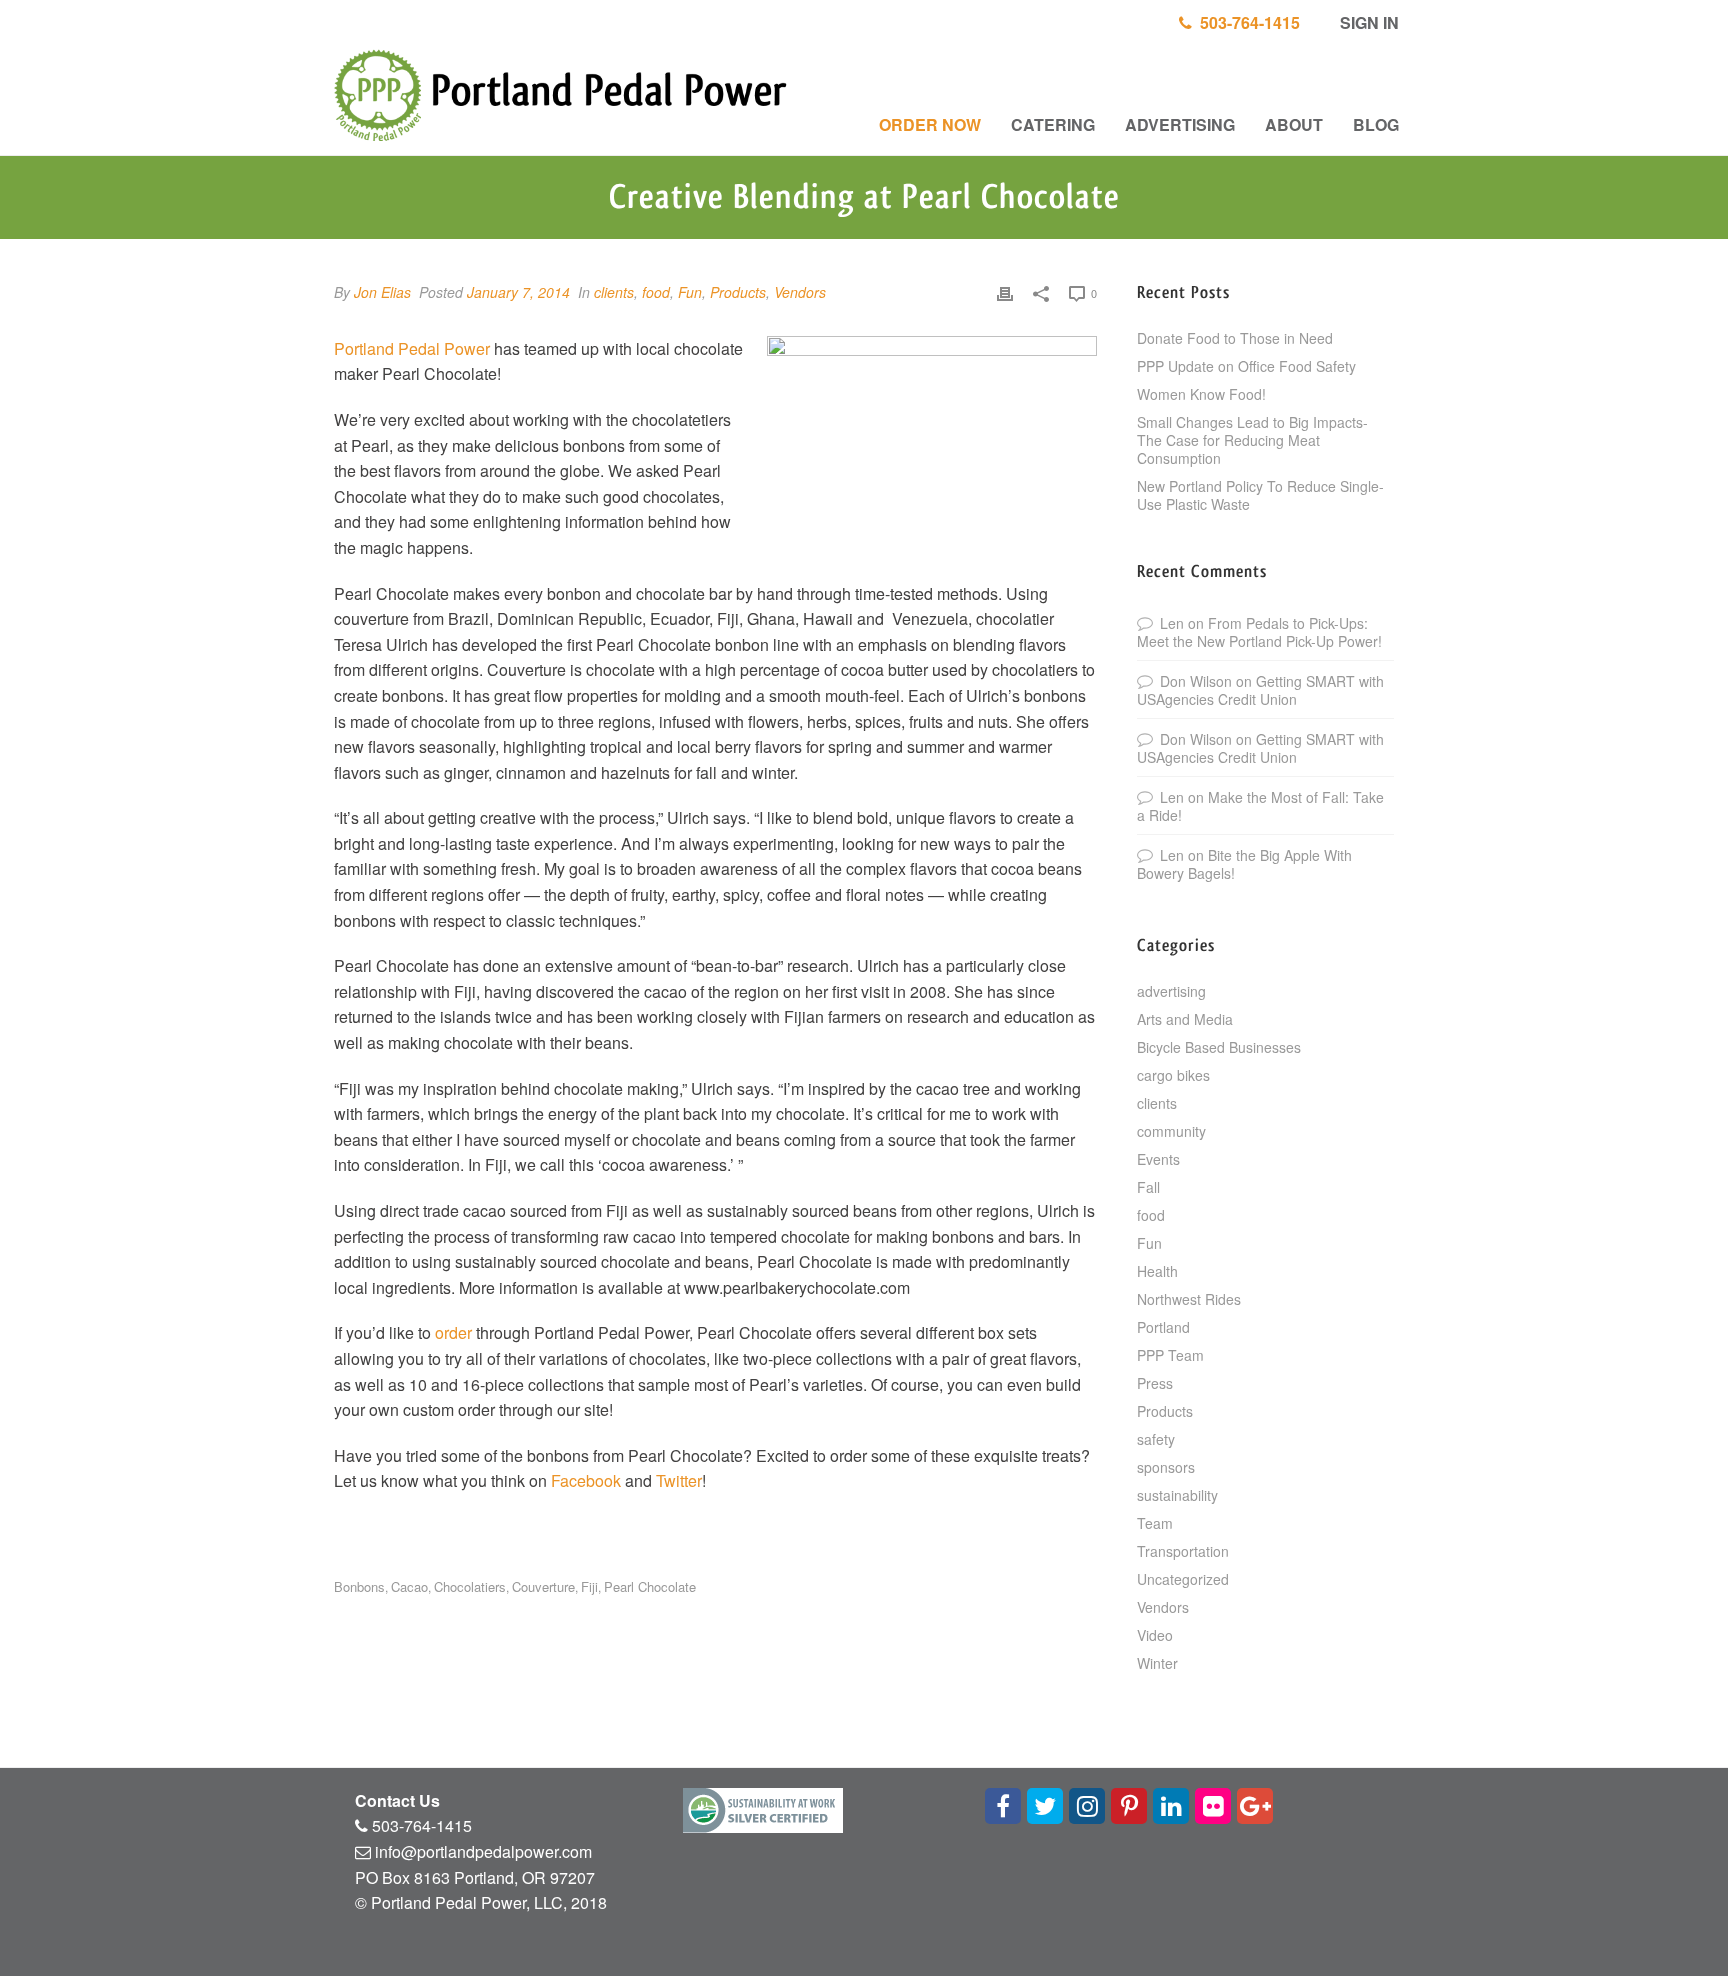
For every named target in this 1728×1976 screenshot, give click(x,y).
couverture (543, 1586)
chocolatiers (470, 1586)
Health (1157, 1271)
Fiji (589, 1586)
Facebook (586, 1480)
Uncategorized (1183, 1579)
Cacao (409, 1586)
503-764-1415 (1246, 22)
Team (1155, 1523)
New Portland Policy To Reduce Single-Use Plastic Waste (1260, 495)
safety (1156, 1439)
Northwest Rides (1189, 1299)
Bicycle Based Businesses (1219, 1047)
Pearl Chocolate (650, 1586)
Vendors (800, 292)
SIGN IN (1367, 22)
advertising (1171, 991)
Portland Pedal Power (412, 348)
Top (1680, 1928)
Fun (690, 292)
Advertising (1180, 124)
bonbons (359, 1586)
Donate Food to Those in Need (1235, 338)
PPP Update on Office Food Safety (1246, 366)
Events (1158, 1159)
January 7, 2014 (518, 292)
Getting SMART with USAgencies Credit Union (1260, 690)
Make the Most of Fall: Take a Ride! (1260, 806)
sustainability (1177, 1495)
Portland (1163, 1327)
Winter (1157, 1663)
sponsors (1166, 1467)
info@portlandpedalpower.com (483, 1851)
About (1294, 124)
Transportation (1183, 1551)
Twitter (679, 1480)
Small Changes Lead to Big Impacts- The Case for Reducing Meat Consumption (1252, 440)
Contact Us (397, 1800)
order (453, 1332)
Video (1155, 1635)
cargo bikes (1173, 1075)
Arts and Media (1185, 1019)
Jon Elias (382, 292)
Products (738, 292)
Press (1155, 1383)
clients (614, 292)
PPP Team (1170, 1355)
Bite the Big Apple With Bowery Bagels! (1244, 864)
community (1171, 1131)
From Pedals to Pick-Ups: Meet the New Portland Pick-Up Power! (1259, 632)
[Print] (1005, 292)
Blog (1376, 124)
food (656, 292)
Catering (1053, 124)
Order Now (930, 124)
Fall (1148, 1187)
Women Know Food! (1201, 394)
